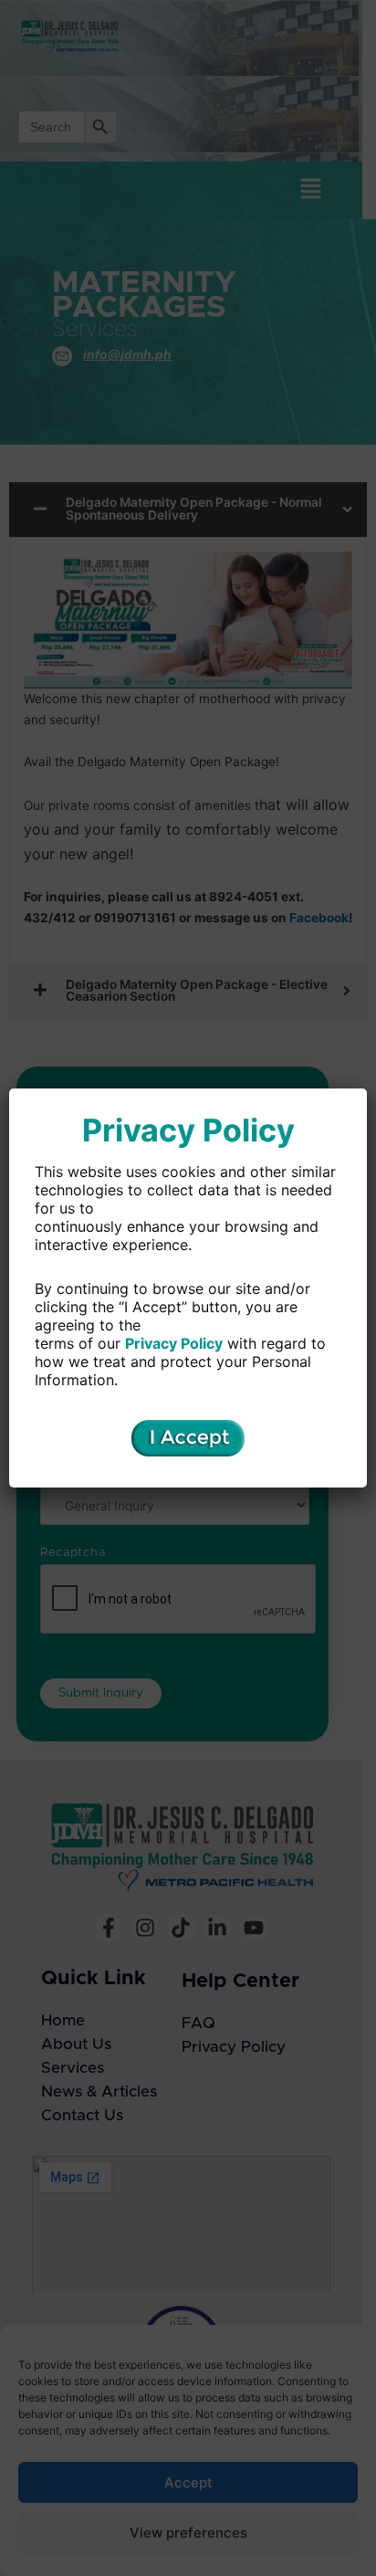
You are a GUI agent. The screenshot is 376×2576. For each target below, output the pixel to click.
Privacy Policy (174, 1343)
